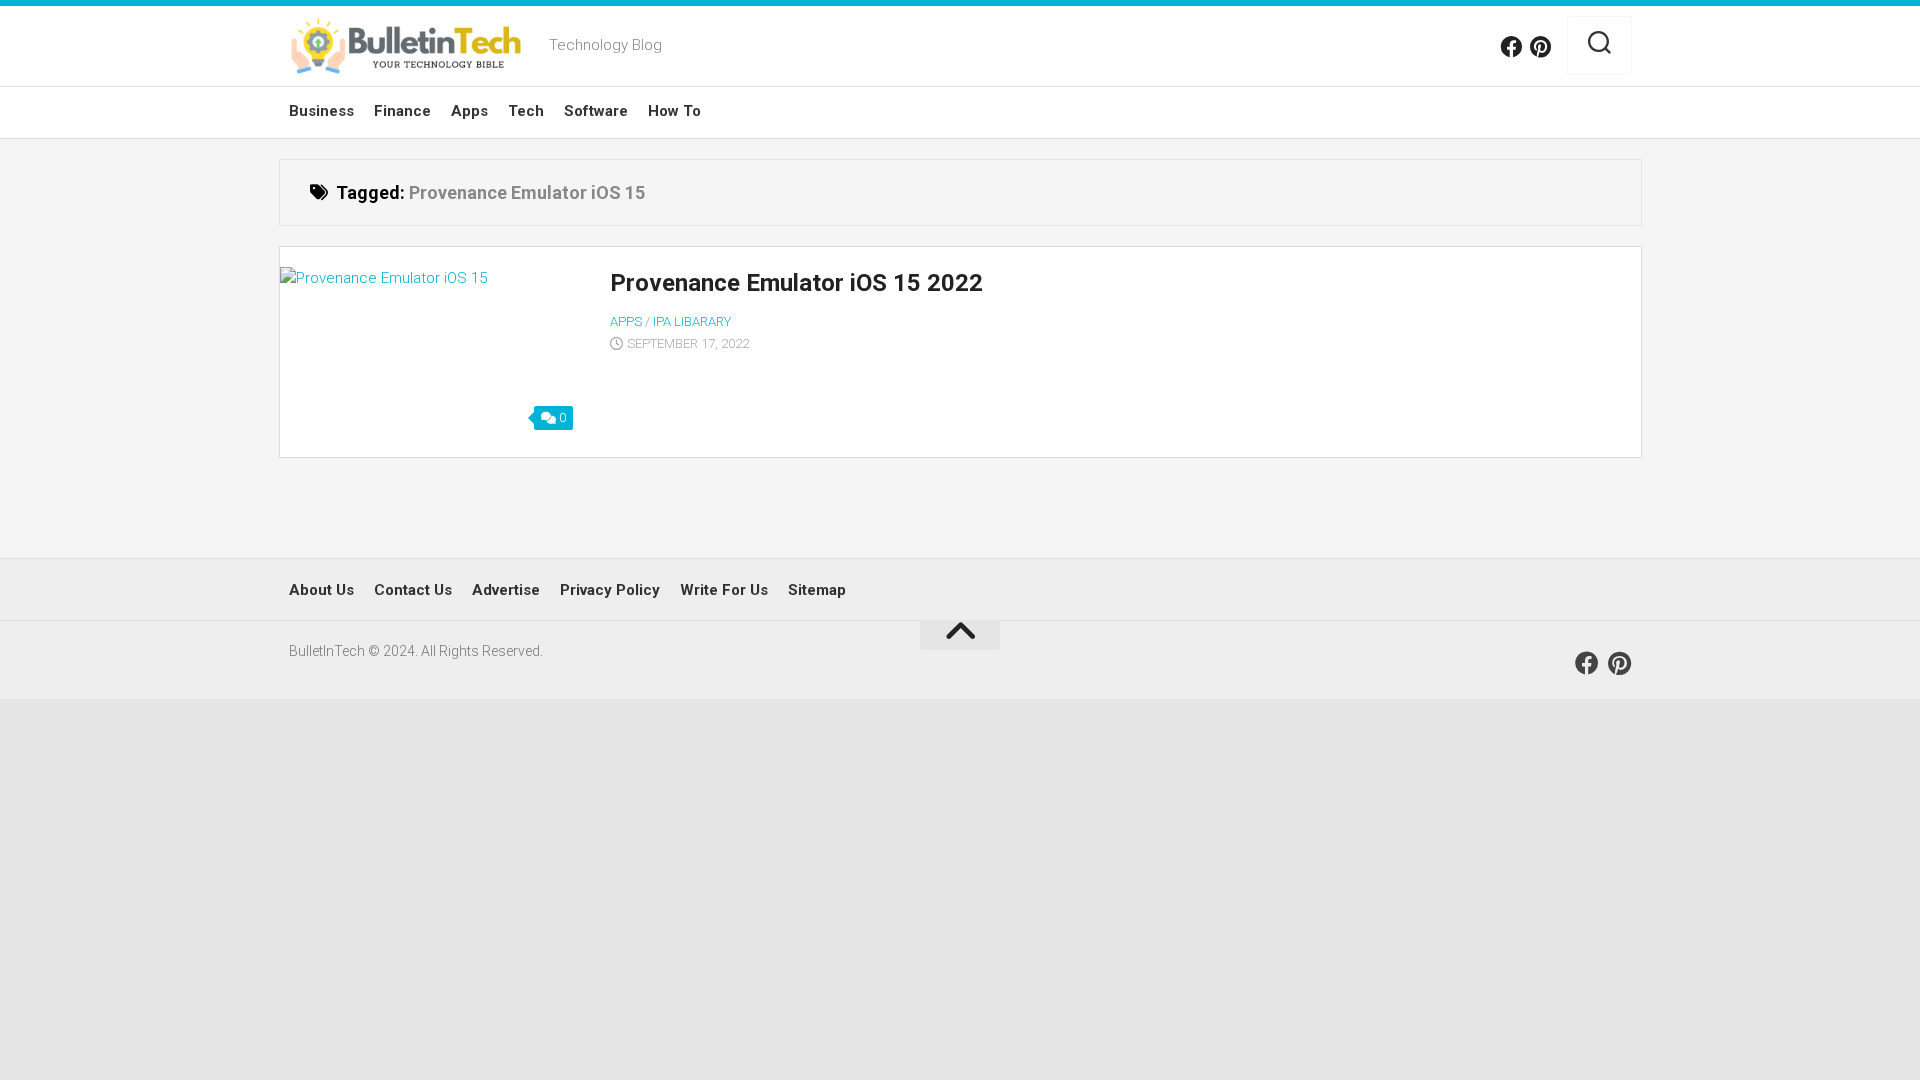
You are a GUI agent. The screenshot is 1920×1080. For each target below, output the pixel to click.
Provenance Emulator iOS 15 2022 (796, 283)
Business (321, 111)
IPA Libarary (692, 321)
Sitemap (817, 590)
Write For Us (724, 590)
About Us (321, 590)
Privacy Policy (610, 590)
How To (674, 111)
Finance (402, 111)
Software (596, 111)
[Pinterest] (1541, 47)
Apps (469, 111)
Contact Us (413, 590)
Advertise (506, 590)
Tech (526, 111)
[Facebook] (1511, 47)
